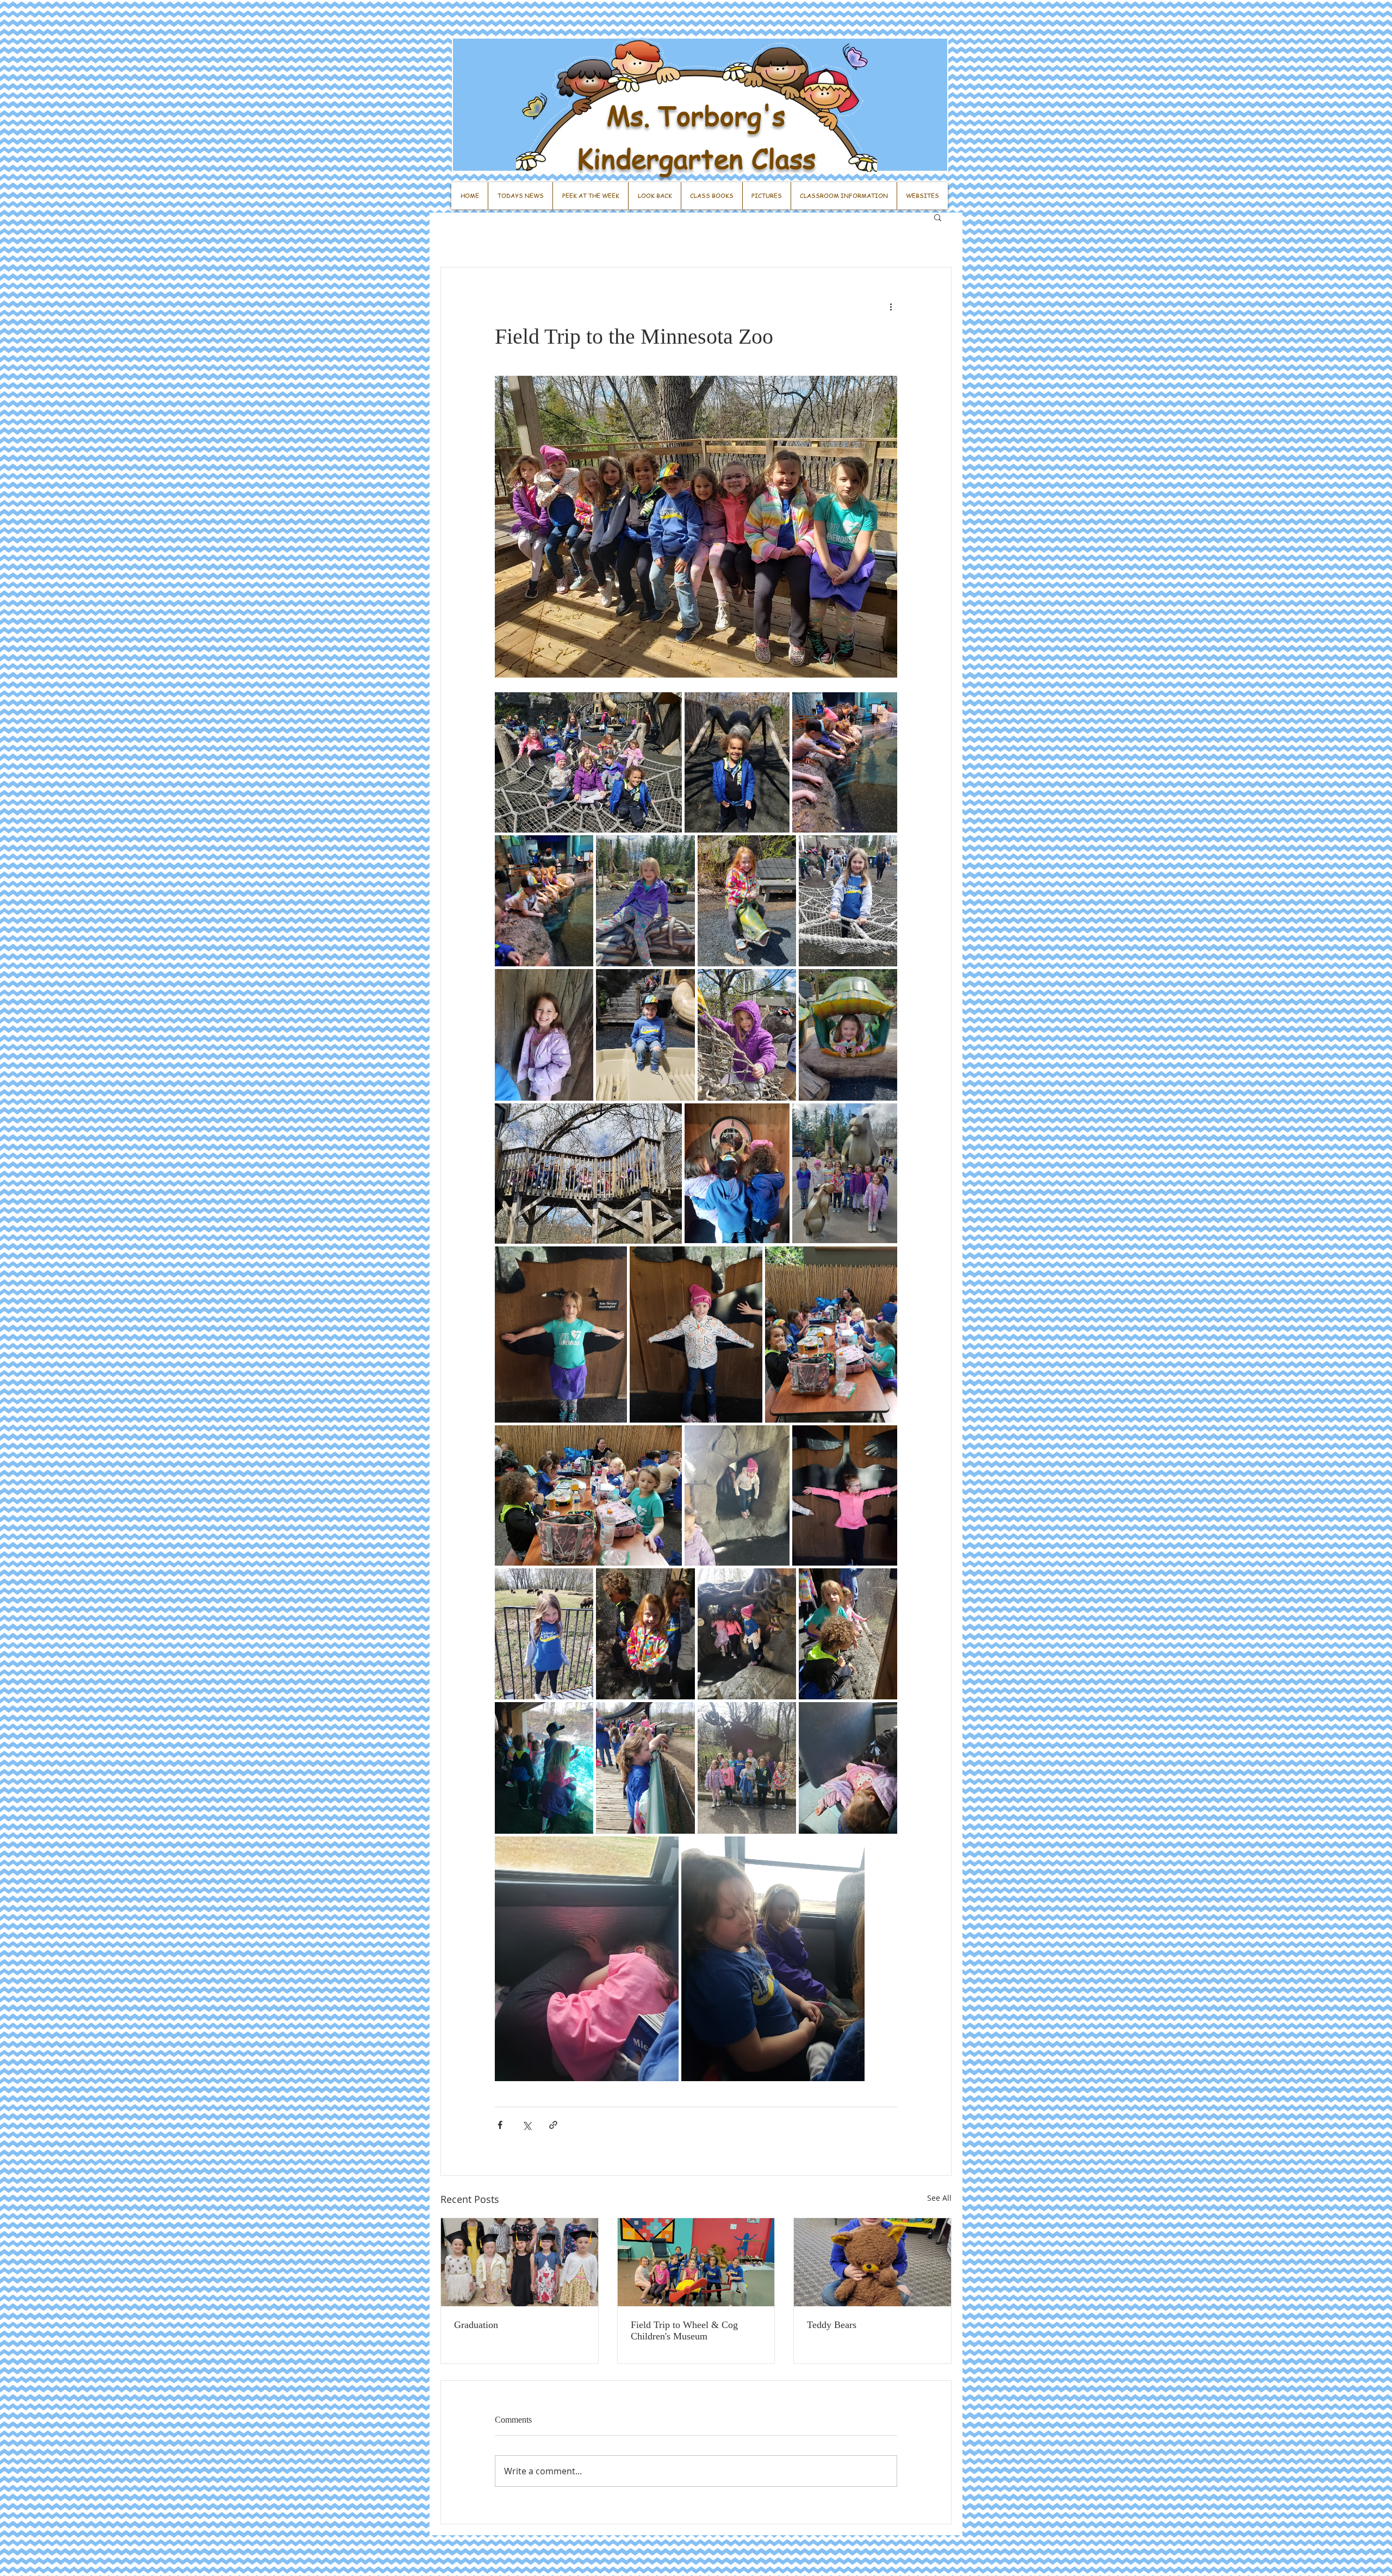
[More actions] (891, 307)
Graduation (476, 2325)
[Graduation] (520, 2262)
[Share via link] (553, 2125)
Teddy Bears (832, 2325)
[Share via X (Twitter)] (527, 2125)
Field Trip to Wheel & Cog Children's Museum (684, 2330)
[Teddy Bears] (872, 2262)
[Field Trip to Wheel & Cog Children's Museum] (696, 2262)
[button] (938, 217)
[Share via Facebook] (500, 2125)
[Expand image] (588, 762)
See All (939, 2198)
